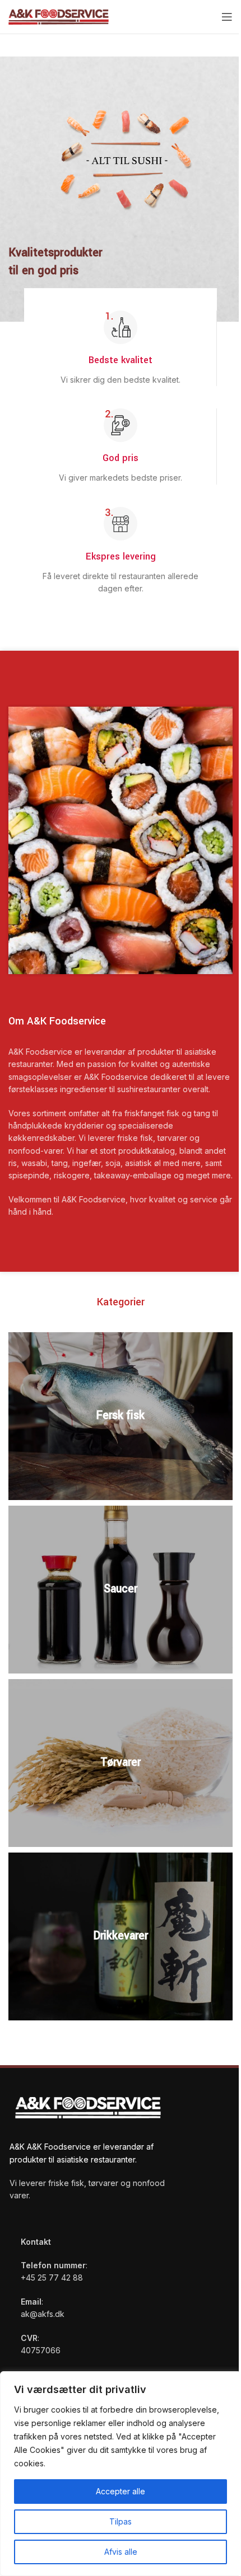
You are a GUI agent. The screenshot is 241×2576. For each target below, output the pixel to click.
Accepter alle (121, 2491)
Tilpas (121, 2521)
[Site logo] (59, 16)
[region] (121, 2474)
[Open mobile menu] (227, 17)
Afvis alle (121, 2552)
